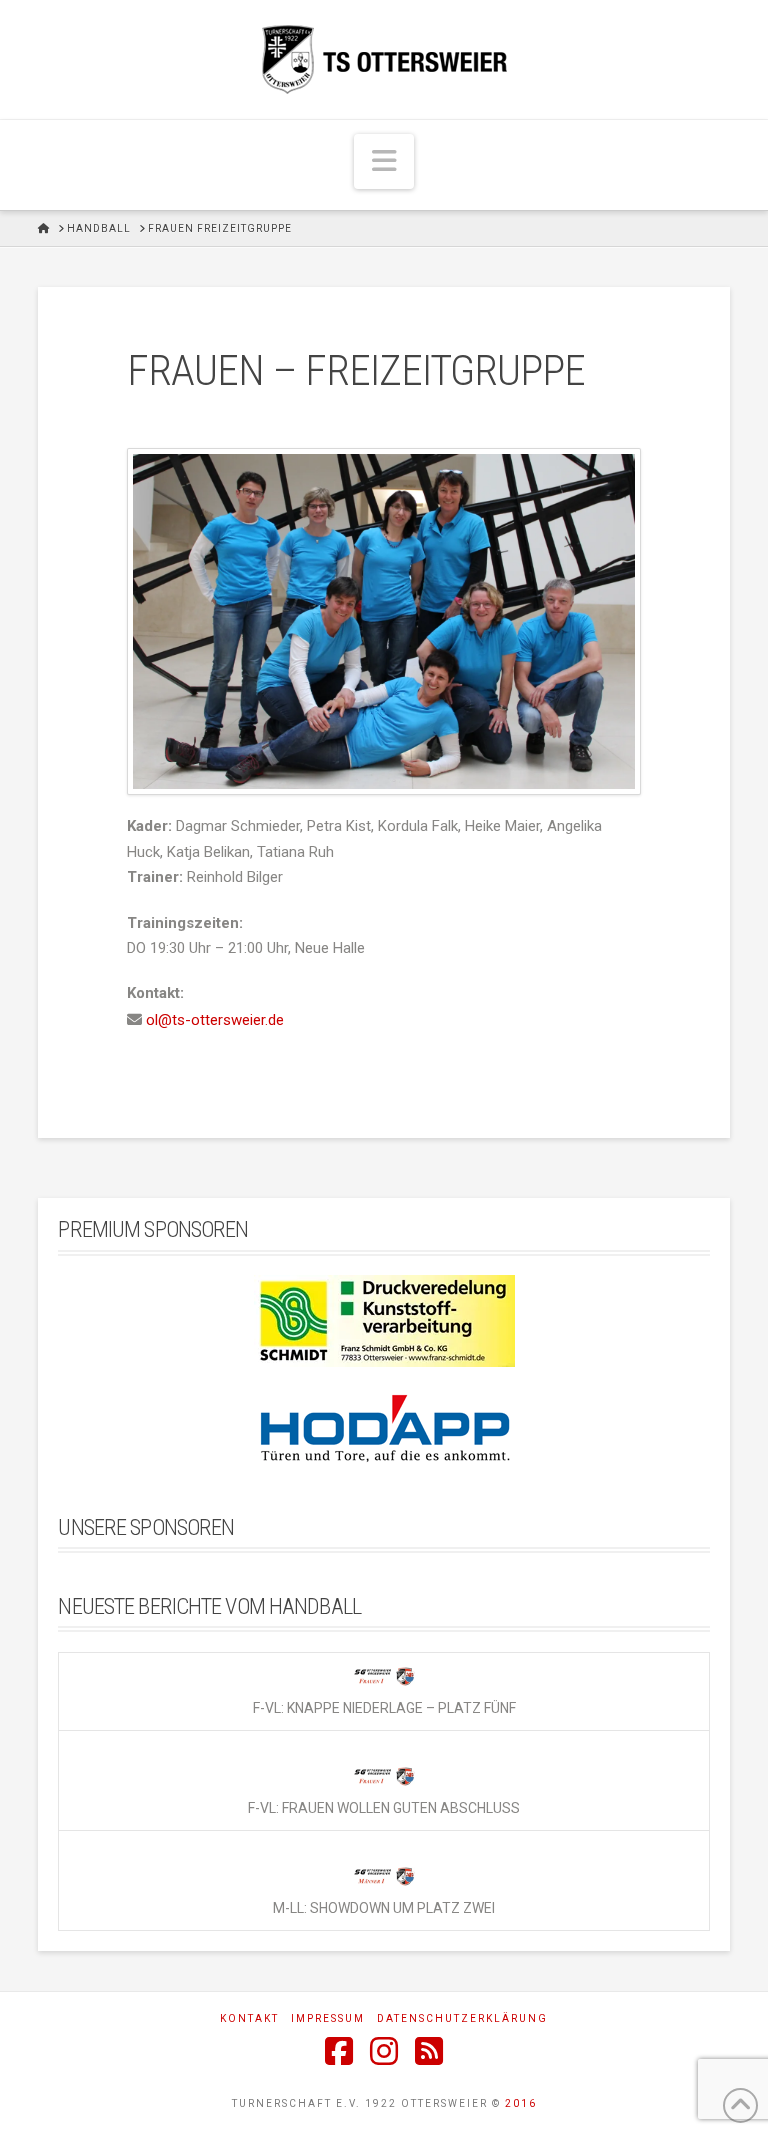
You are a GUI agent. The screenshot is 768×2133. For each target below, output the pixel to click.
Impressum (328, 2018)
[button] (384, 161)
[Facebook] (339, 2051)
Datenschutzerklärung (462, 2018)
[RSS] (429, 2051)
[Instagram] (384, 2051)
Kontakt (249, 2018)
